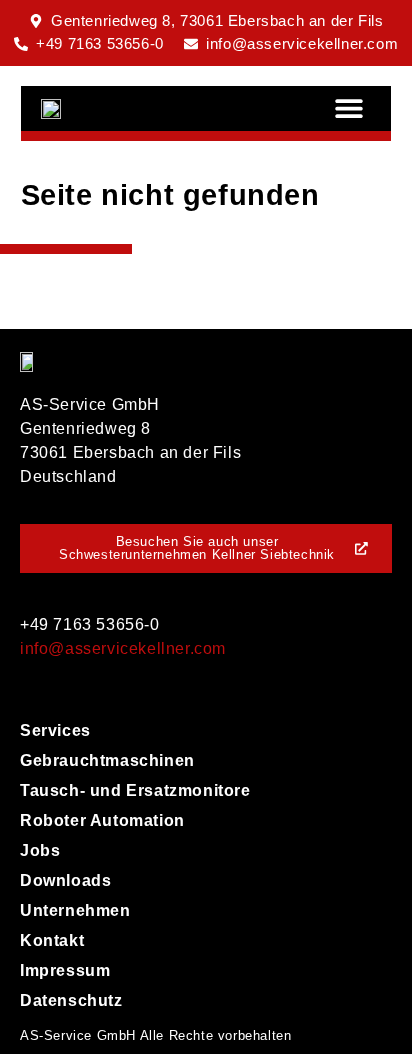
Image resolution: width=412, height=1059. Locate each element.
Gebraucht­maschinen (107, 760)
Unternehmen (75, 910)
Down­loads (65, 880)
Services (55, 730)
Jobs (40, 850)
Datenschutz (71, 1000)
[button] (348, 108)
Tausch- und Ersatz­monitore (135, 790)
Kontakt (52, 940)
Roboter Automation (102, 820)
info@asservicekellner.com (123, 648)
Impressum (65, 970)
